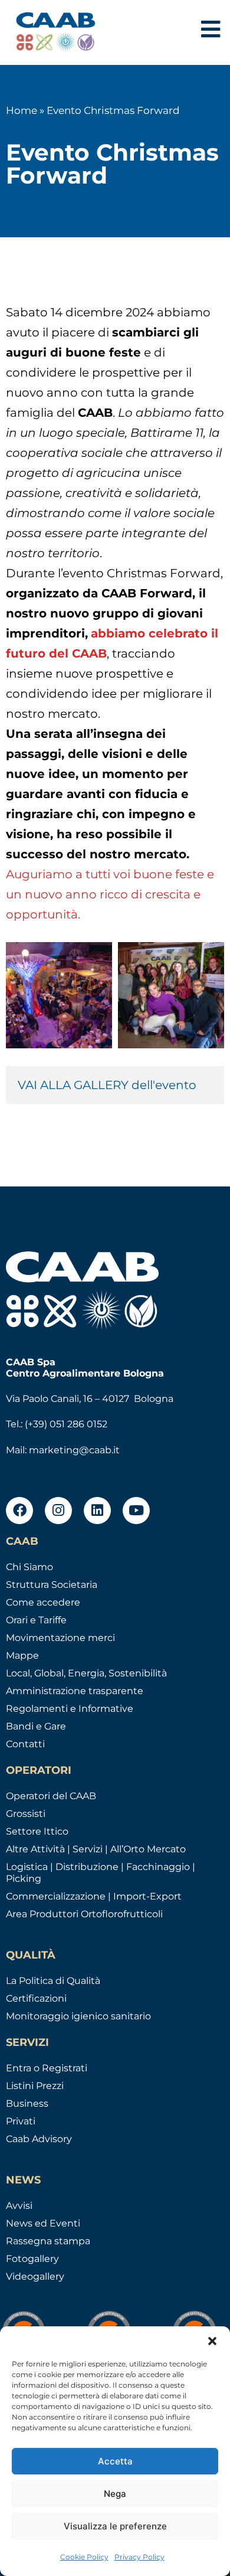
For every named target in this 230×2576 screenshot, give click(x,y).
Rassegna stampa (48, 2241)
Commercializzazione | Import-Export (94, 1896)
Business (27, 2103)
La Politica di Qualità (53, 1981)
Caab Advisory (39, 2139)
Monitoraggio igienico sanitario (78, 2016)
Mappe (22, 1655)
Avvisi (19, 2206)
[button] (212, 2341)
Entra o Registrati (47, 2068)
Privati (21, 2121)
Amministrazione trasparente (75, 1691)
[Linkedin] (97, 1511)
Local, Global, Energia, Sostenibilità (86, 1673)
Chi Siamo (29, 1567)
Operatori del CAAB (51, 1796)
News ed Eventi (43, 2223)
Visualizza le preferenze (115, 2526)
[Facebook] (19, 1511)
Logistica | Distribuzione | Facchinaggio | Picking (101, 1873)
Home (22, 110)
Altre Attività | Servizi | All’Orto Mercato (96, 1849)
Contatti (25, 1744)
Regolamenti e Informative (70, 1709)
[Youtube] (136, 1511)
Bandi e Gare (36, 1726)
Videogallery (35, 2276)
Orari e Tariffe (36, 1620)
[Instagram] (58, 1511)
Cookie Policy (84, 2557)
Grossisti (26, 1814)
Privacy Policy (139, 2557)
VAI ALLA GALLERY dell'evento (109, 1085)
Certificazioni (36, 1998)
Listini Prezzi (35, 2086)
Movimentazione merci (60, 1638)
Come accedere (43, 1602)
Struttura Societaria (52, 1585)
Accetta (115, 2461)
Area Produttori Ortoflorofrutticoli (84, 1914)
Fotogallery (32, 2259)
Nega (115, 2494)
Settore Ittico (37, 1831)
